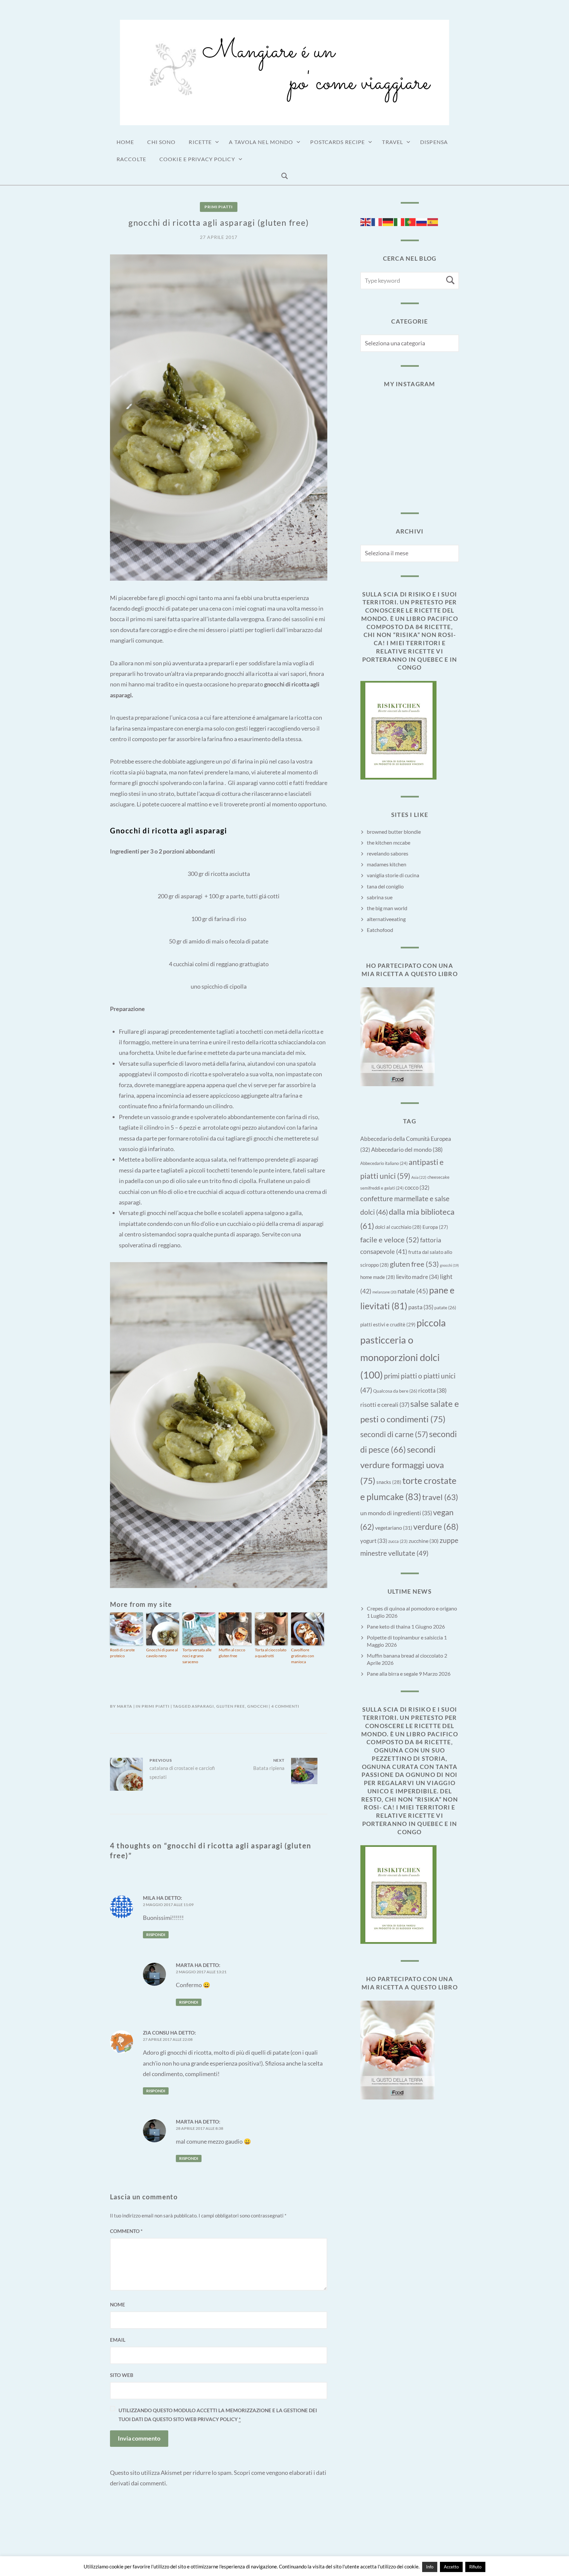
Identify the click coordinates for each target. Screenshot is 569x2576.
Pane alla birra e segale (392, 1674)
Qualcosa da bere (395, 1391)
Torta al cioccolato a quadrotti (271, 1653)
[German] (388, 221)
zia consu (156, 2033)
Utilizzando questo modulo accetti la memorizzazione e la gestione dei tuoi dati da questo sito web (218, 2415)
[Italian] (399, 221)
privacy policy (218, 2419)
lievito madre (418, 1277)
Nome (118, 2304)
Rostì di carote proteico (122, 1653)
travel (440, 1497)
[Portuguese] (411, 221)
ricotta (432, 1390)
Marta (125, 1706)
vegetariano (394, 1528)
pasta (421, 1307)
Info (430, 2567)
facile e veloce (390, 1240)
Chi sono (161, 142)
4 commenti (285, 1706)
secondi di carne (394, 1434)
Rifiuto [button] (475, 2567)
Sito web (122, 2375)
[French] (377, 221)
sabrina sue (380, 897)
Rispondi (156, 1935)
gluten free (231, 1706)
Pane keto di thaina (389, 1626)
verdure (436, 1526)
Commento (126, 2231)
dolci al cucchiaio (398, 1227)
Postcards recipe (338, 142)
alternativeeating (386, 919)
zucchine (424, 1541)
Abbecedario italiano (384, 1163)
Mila (149, 1898)
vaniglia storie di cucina (393, 875)
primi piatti (218, 207)
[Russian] (422, 221)
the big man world (387, 908)
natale (413, 1291)
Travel (393, 142)
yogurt (374, 1541)
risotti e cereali (385, 1404)
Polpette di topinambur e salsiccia (405, 1637)
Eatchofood (380, 930)
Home (125, 142)
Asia (419, 1177)
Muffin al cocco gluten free (232, 1653)
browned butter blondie (394, 832)
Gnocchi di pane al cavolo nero (162, 1653)
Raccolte (131, 159)
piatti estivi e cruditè (388, 1324)
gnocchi (258, 1706)
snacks (389, 1482)
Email (118, 2340)
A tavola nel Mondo (261, 142)
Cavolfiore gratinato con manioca (303, 1656)
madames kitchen (387, 864)
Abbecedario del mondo (407, 1149)
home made (378, 1277)
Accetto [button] (451, 2567)
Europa (435, 1227)
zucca (398, 1541)
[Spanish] (433, 221)
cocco (417, 1188)
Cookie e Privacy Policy (197, 159)
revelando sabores (388, 853)
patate (445, 1307)
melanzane (384, 1292)
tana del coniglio (385, 886)
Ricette (200, 142)
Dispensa (434, 142)
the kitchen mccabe (389, 842)
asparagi (203, 1706)
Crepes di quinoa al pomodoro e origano (412, 1608)
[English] (366, 221)
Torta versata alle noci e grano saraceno (197, 1656)
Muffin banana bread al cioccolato (405, 1655)
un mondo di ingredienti (396, 1513)
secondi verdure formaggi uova (402, 1465)
